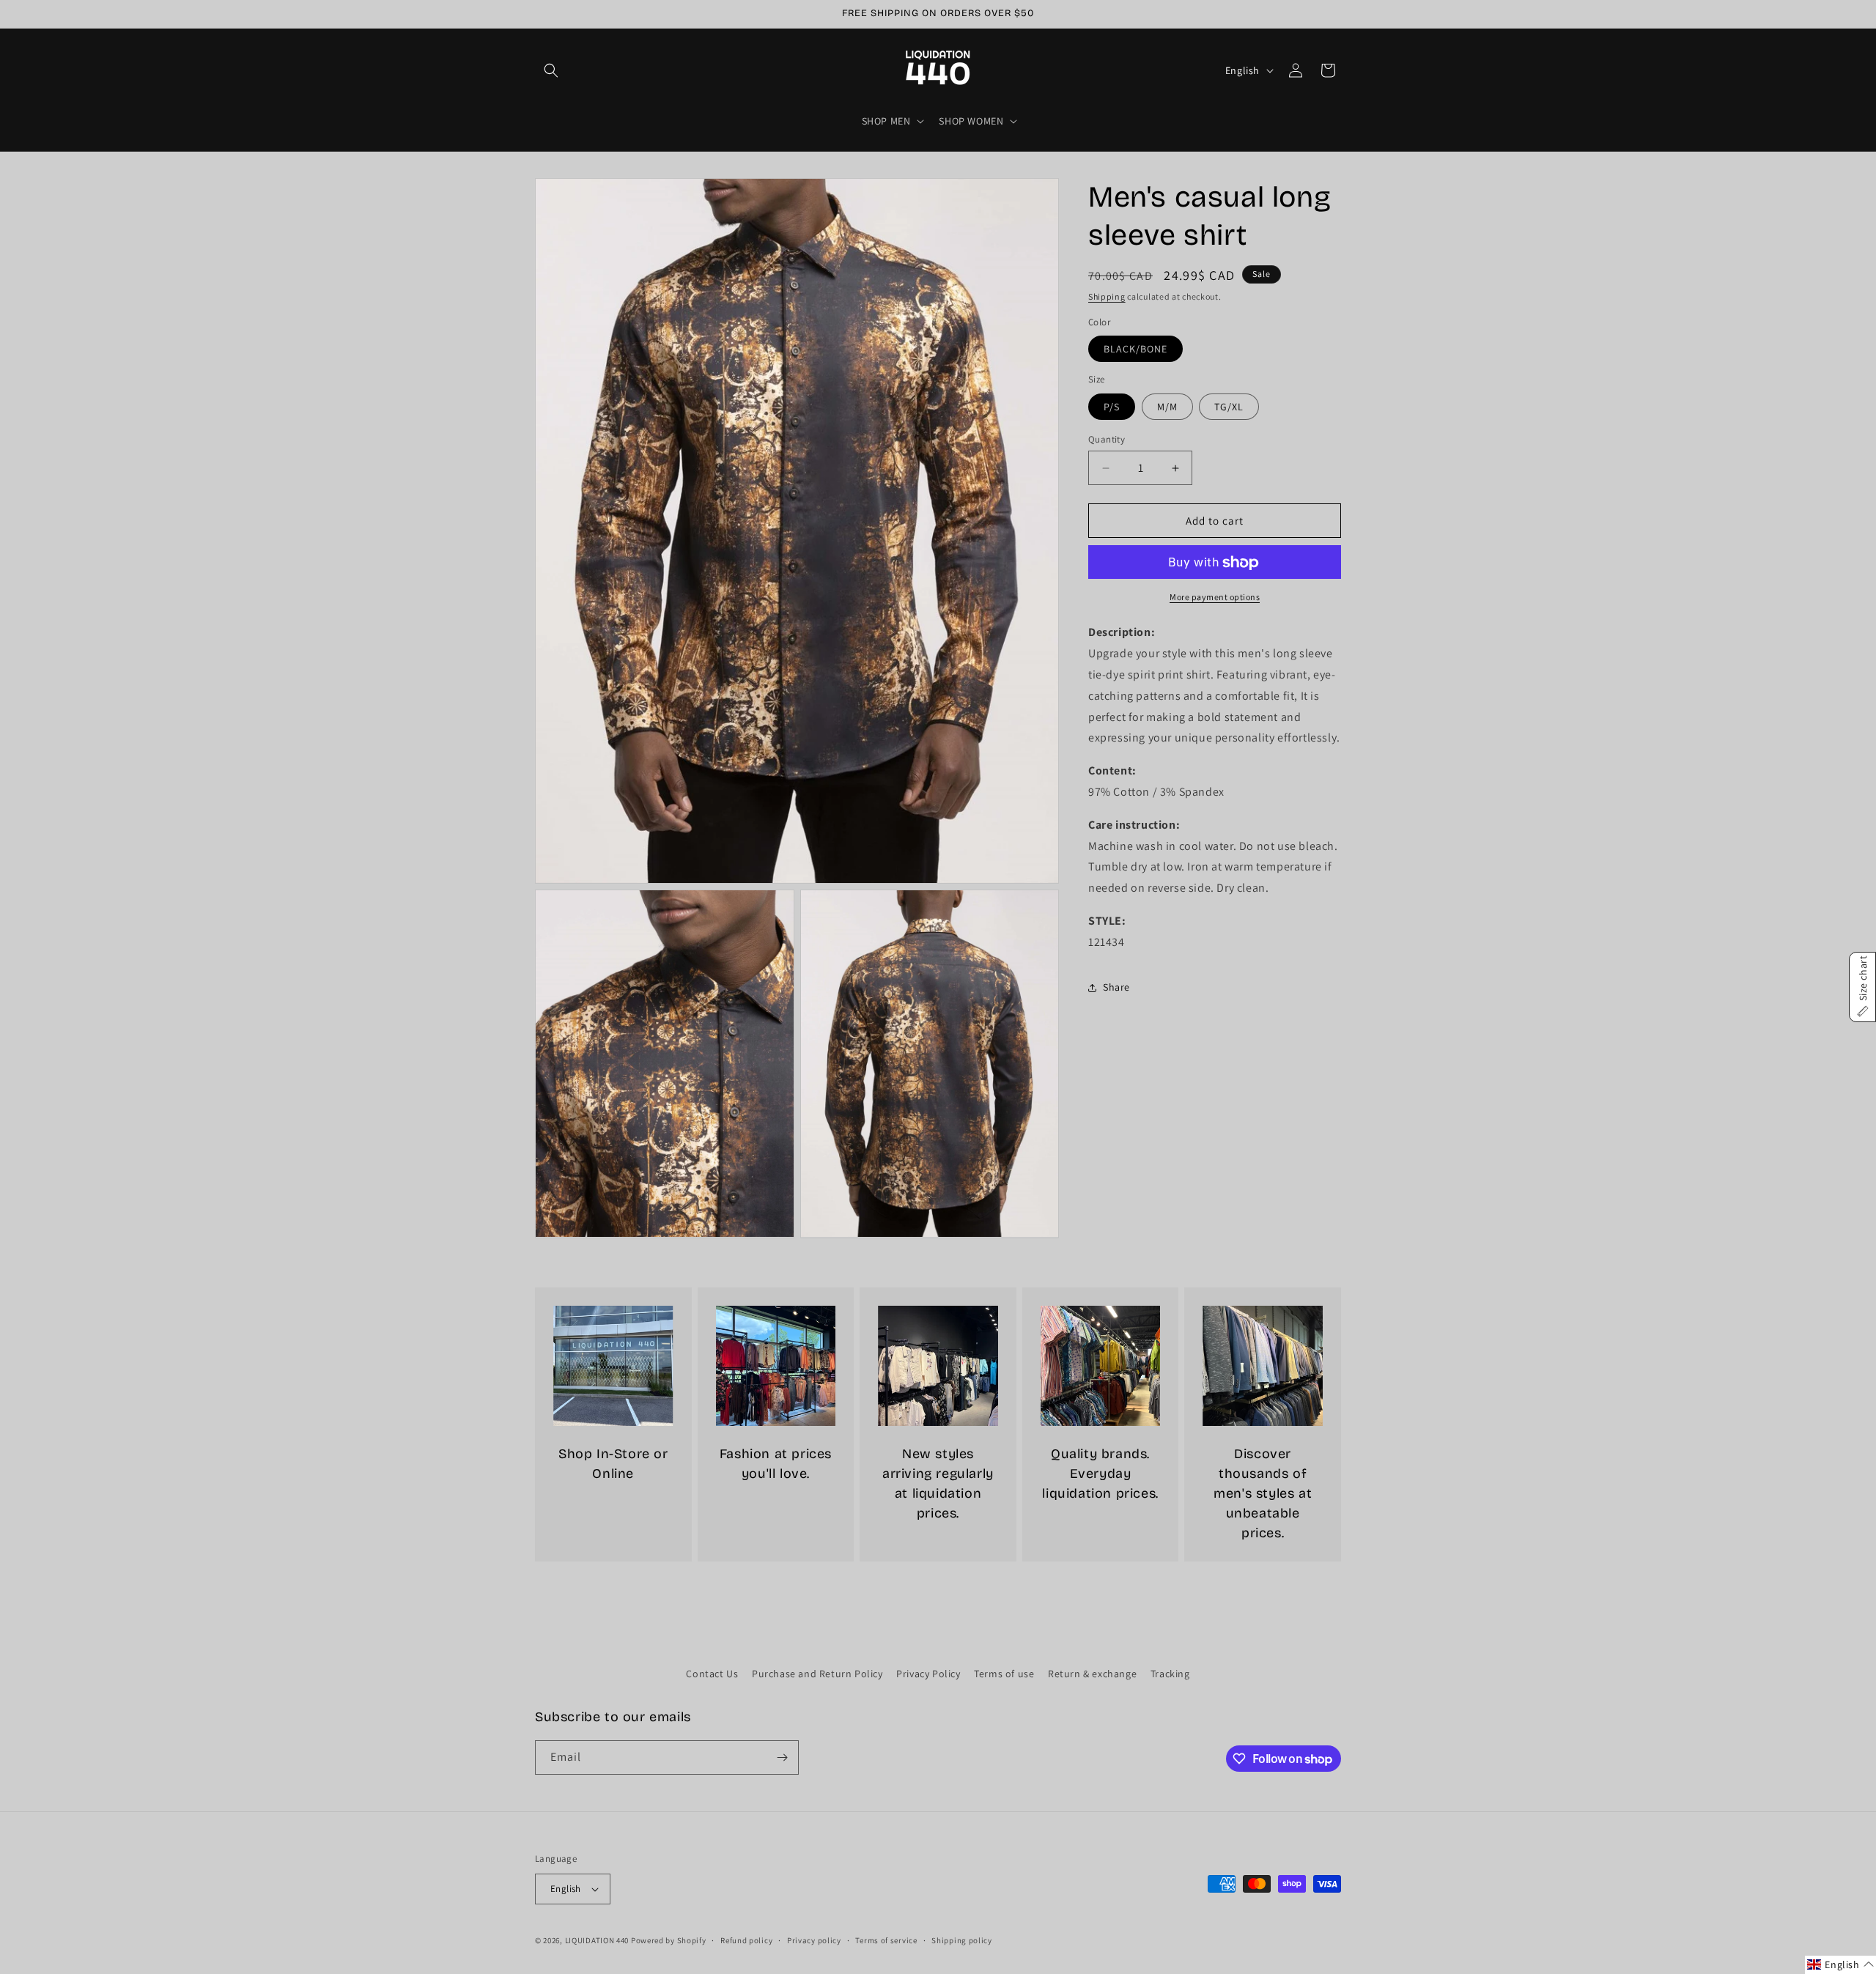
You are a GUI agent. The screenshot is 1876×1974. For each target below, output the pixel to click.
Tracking (1170, 1674)
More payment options (1215, 598)
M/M (1167, 407)
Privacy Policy (928, 1674)
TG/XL (1229, 407)
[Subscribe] (782, 1757)
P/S (1112, 407)
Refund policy (746, 1940)
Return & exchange (1092, 1674)
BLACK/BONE (1135, 350)
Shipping (1107, 296)
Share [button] (1116, 987)
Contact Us (712, 1674)
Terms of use (1004, 1674)
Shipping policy (962, 1940)
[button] (551, 70)
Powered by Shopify (669, 1940)
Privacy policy (814, 1940)
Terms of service (886, 1940)
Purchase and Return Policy (817, 1674)
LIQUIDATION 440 (597, 1940)
